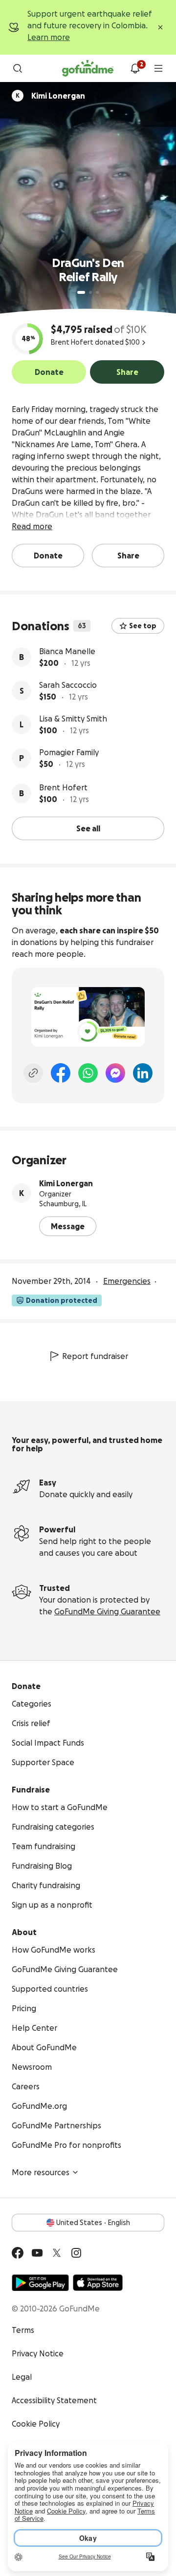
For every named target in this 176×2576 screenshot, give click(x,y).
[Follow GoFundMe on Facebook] (18, 2253)
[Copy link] (33, 1073)
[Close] (160, 27)
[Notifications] (135, 68)
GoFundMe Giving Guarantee (107, 1611)
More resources (41, 2172)
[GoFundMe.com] (88, 68)
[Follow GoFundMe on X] (57, 2253)
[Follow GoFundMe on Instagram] (76, 2253)
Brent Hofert (63, 787)
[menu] (158, 68)
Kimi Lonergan (66, 1183)
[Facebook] (61, 1073)
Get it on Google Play (40, 2283)
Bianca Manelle (67, 651)
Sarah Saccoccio (68, 685)
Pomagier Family (69, 752)
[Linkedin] (143, 1073)
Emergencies (127, 1281)
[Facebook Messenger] (115, 1073)
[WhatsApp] (88, 1073)
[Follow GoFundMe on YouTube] (37, 2253)
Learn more (49, 37)
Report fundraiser (95, 1356)
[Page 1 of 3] (81, 292)
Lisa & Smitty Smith (73, 719)
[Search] (18, 68)
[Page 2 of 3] (90, 292)
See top (143, 626)
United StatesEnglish (93, 2223)
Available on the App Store (98, 2283)
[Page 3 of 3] (97, 292)
